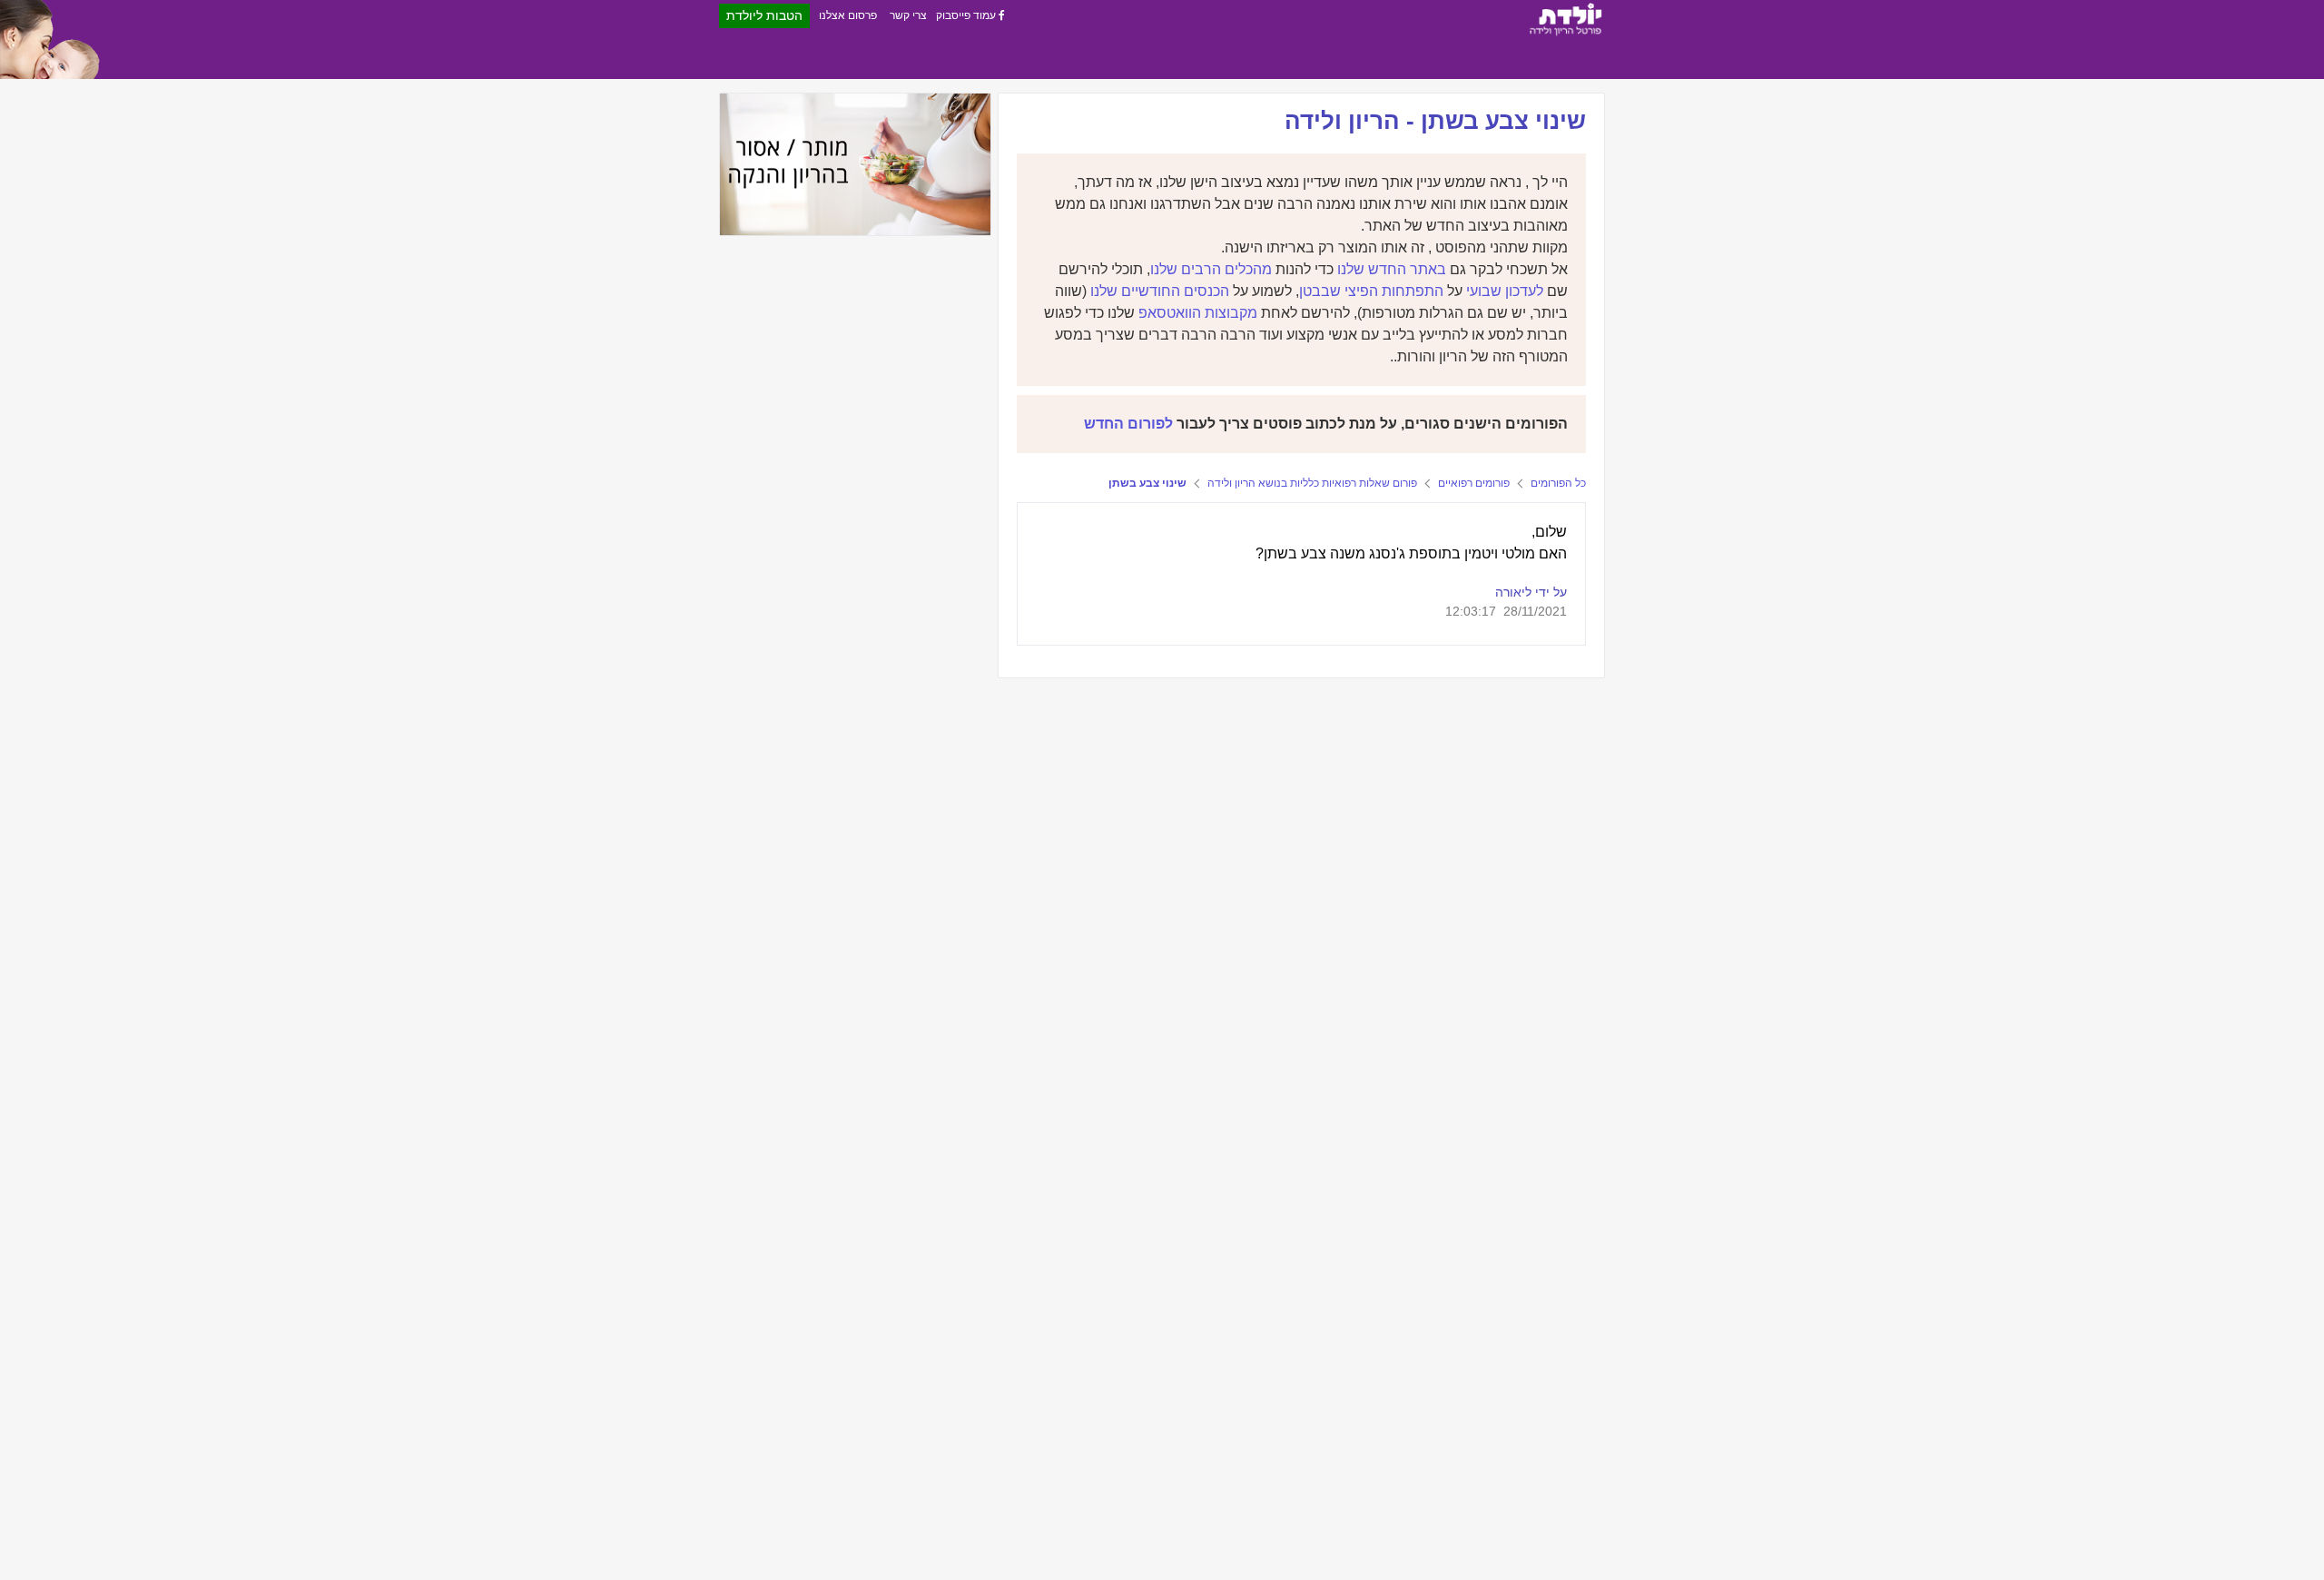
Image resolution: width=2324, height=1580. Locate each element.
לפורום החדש (1128, 424)
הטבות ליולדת (764, 15)
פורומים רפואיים (1474, 483)
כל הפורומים (1558, 483)
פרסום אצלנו (848, 15)
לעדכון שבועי (1505, 291)
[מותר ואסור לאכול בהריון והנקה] (855, 164)
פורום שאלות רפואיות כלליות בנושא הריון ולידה (1312, 483)
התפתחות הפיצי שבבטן (1371, 291)
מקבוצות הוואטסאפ (1198, 313)
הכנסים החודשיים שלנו (1160, 291)
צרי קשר (908, 15)
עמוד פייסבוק (967, 15)
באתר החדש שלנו (1392, 269)
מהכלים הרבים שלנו (1211, 269)
